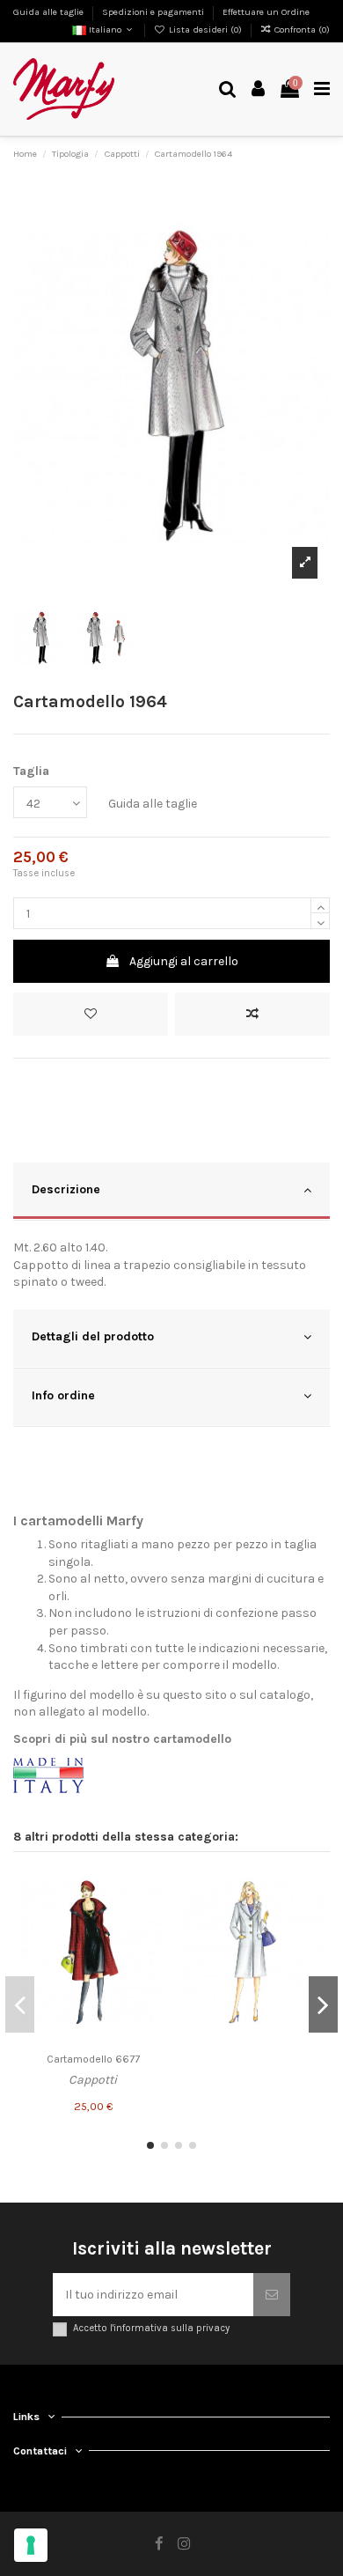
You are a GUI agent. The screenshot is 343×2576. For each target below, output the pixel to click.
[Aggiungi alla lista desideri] (91, 1014)
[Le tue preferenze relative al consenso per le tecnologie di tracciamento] (31, 2545)
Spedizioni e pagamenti (154, 12)
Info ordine (63, 1395)
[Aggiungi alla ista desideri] (151, 1886)
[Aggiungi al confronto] (252, 1014)
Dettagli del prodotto (93, 1336)
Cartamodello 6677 (93, 2059)
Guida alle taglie (50, 12)
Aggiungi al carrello (184, 961)
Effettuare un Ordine (266, 12)
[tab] (171, 1192)
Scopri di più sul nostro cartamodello (122, 1739)
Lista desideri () (205, 30)
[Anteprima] (151, 1947)
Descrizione (66, 1189)
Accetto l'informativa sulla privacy (151, 2328)
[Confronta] (151, 1916)
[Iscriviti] (272, 2295)
